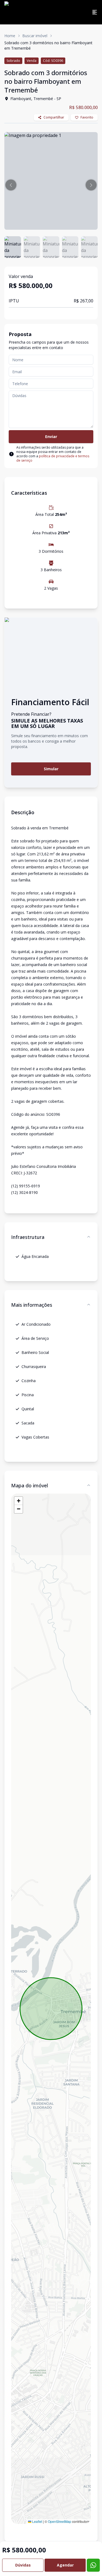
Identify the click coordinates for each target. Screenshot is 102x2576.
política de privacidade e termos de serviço (53, 458)
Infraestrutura (28, 1237)
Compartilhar (54, 117)
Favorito (87, 117)
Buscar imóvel (35, 36)
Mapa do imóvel (30, 1485)
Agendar (65, 2565)
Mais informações (32, 1305)
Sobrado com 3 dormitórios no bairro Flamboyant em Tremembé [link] (48, 45)
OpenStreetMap (60, 2521)
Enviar (51, 437)
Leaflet (37, 2521)
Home (10, 36)
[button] (11, 185)
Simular (51, 769)
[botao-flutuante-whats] (93, 2565)
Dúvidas (23, 2565)
